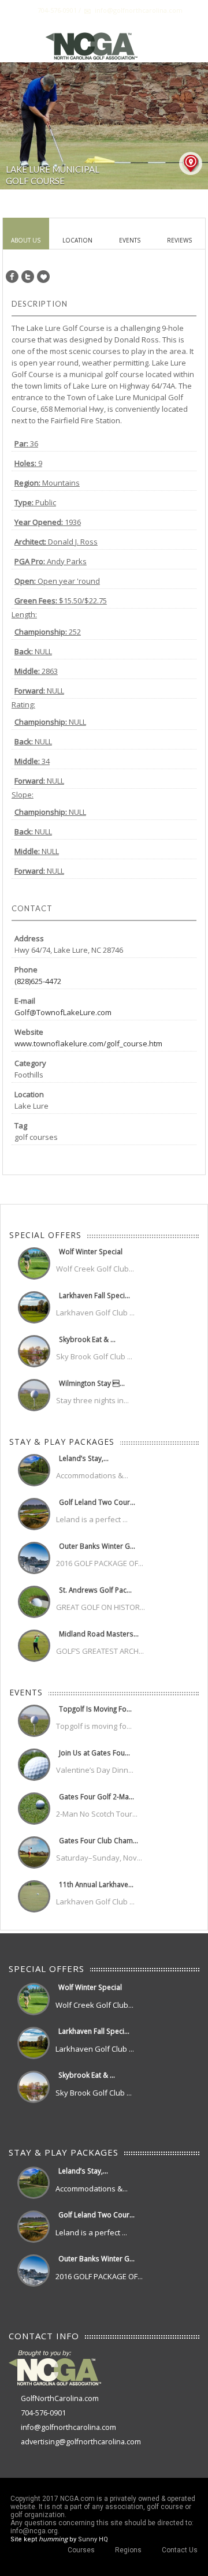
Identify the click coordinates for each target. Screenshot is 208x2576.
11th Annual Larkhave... (96, 1884)
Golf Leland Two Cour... (97, 1502)
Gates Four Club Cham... (99, 1840)
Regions (128, 2550)
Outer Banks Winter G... (97, 1546)
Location (77, 240)
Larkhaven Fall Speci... (94, 1295)
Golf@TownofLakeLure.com (63, 1012)
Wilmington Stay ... (92, 1383)
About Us (26, 240)
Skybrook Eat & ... (87, 1339)
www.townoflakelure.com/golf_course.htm (88, 1043)
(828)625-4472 (38, 981)
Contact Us (180, 2550)
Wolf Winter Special (91, 1251)
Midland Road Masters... (99, 1634)
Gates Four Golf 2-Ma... (96, 1796)
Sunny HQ (93, 2539)
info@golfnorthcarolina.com (68, 2427)
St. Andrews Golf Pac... (95, 1590)
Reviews (179, 240)
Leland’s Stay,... (84, 1458)
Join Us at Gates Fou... (94, 1753)
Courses (81, 2550)
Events (130, 240)
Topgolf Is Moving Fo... (95, 1709)
